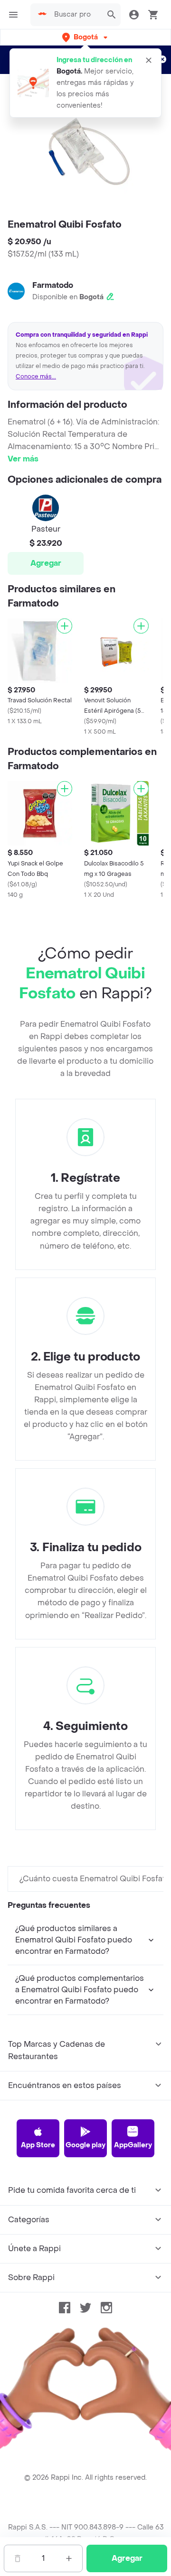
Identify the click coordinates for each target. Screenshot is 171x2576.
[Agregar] (65, 626)
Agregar (46, 563)
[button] (86, 37)
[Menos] (18, 2558)
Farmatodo (53, 285)
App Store (38, 2145)
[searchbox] (76, 15)
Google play (85, 2145)
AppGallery (133, 2145)
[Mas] (69, 2558)
